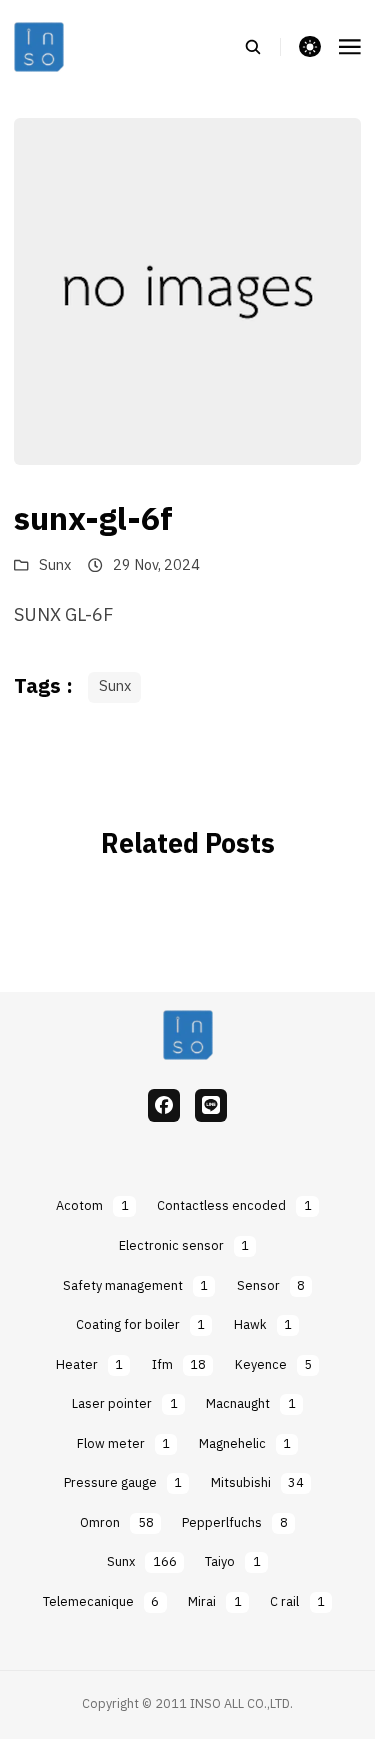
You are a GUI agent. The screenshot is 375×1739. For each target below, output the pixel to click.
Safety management (135, 1286)
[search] (262, 47)
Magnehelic (245, 1444)
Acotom (92, 1206)
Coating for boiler (140, 1325)
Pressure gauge (123, 1483)
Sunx (55, 566)
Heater (89, 1365)
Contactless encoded (234, 1206)
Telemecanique (101, 1602)
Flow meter (123, 1444)
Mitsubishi (257, 1483)
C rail (297, 1602)
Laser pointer (124, 1404)
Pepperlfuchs (234, 1523)
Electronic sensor (184, 1246)
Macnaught (250, 1404)
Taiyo (232, 1562)
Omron (116, 1523)
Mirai (214, 1602)
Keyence (273, 1365)
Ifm (179, 1365)
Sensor (271, 1286)
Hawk (263, 1325)
